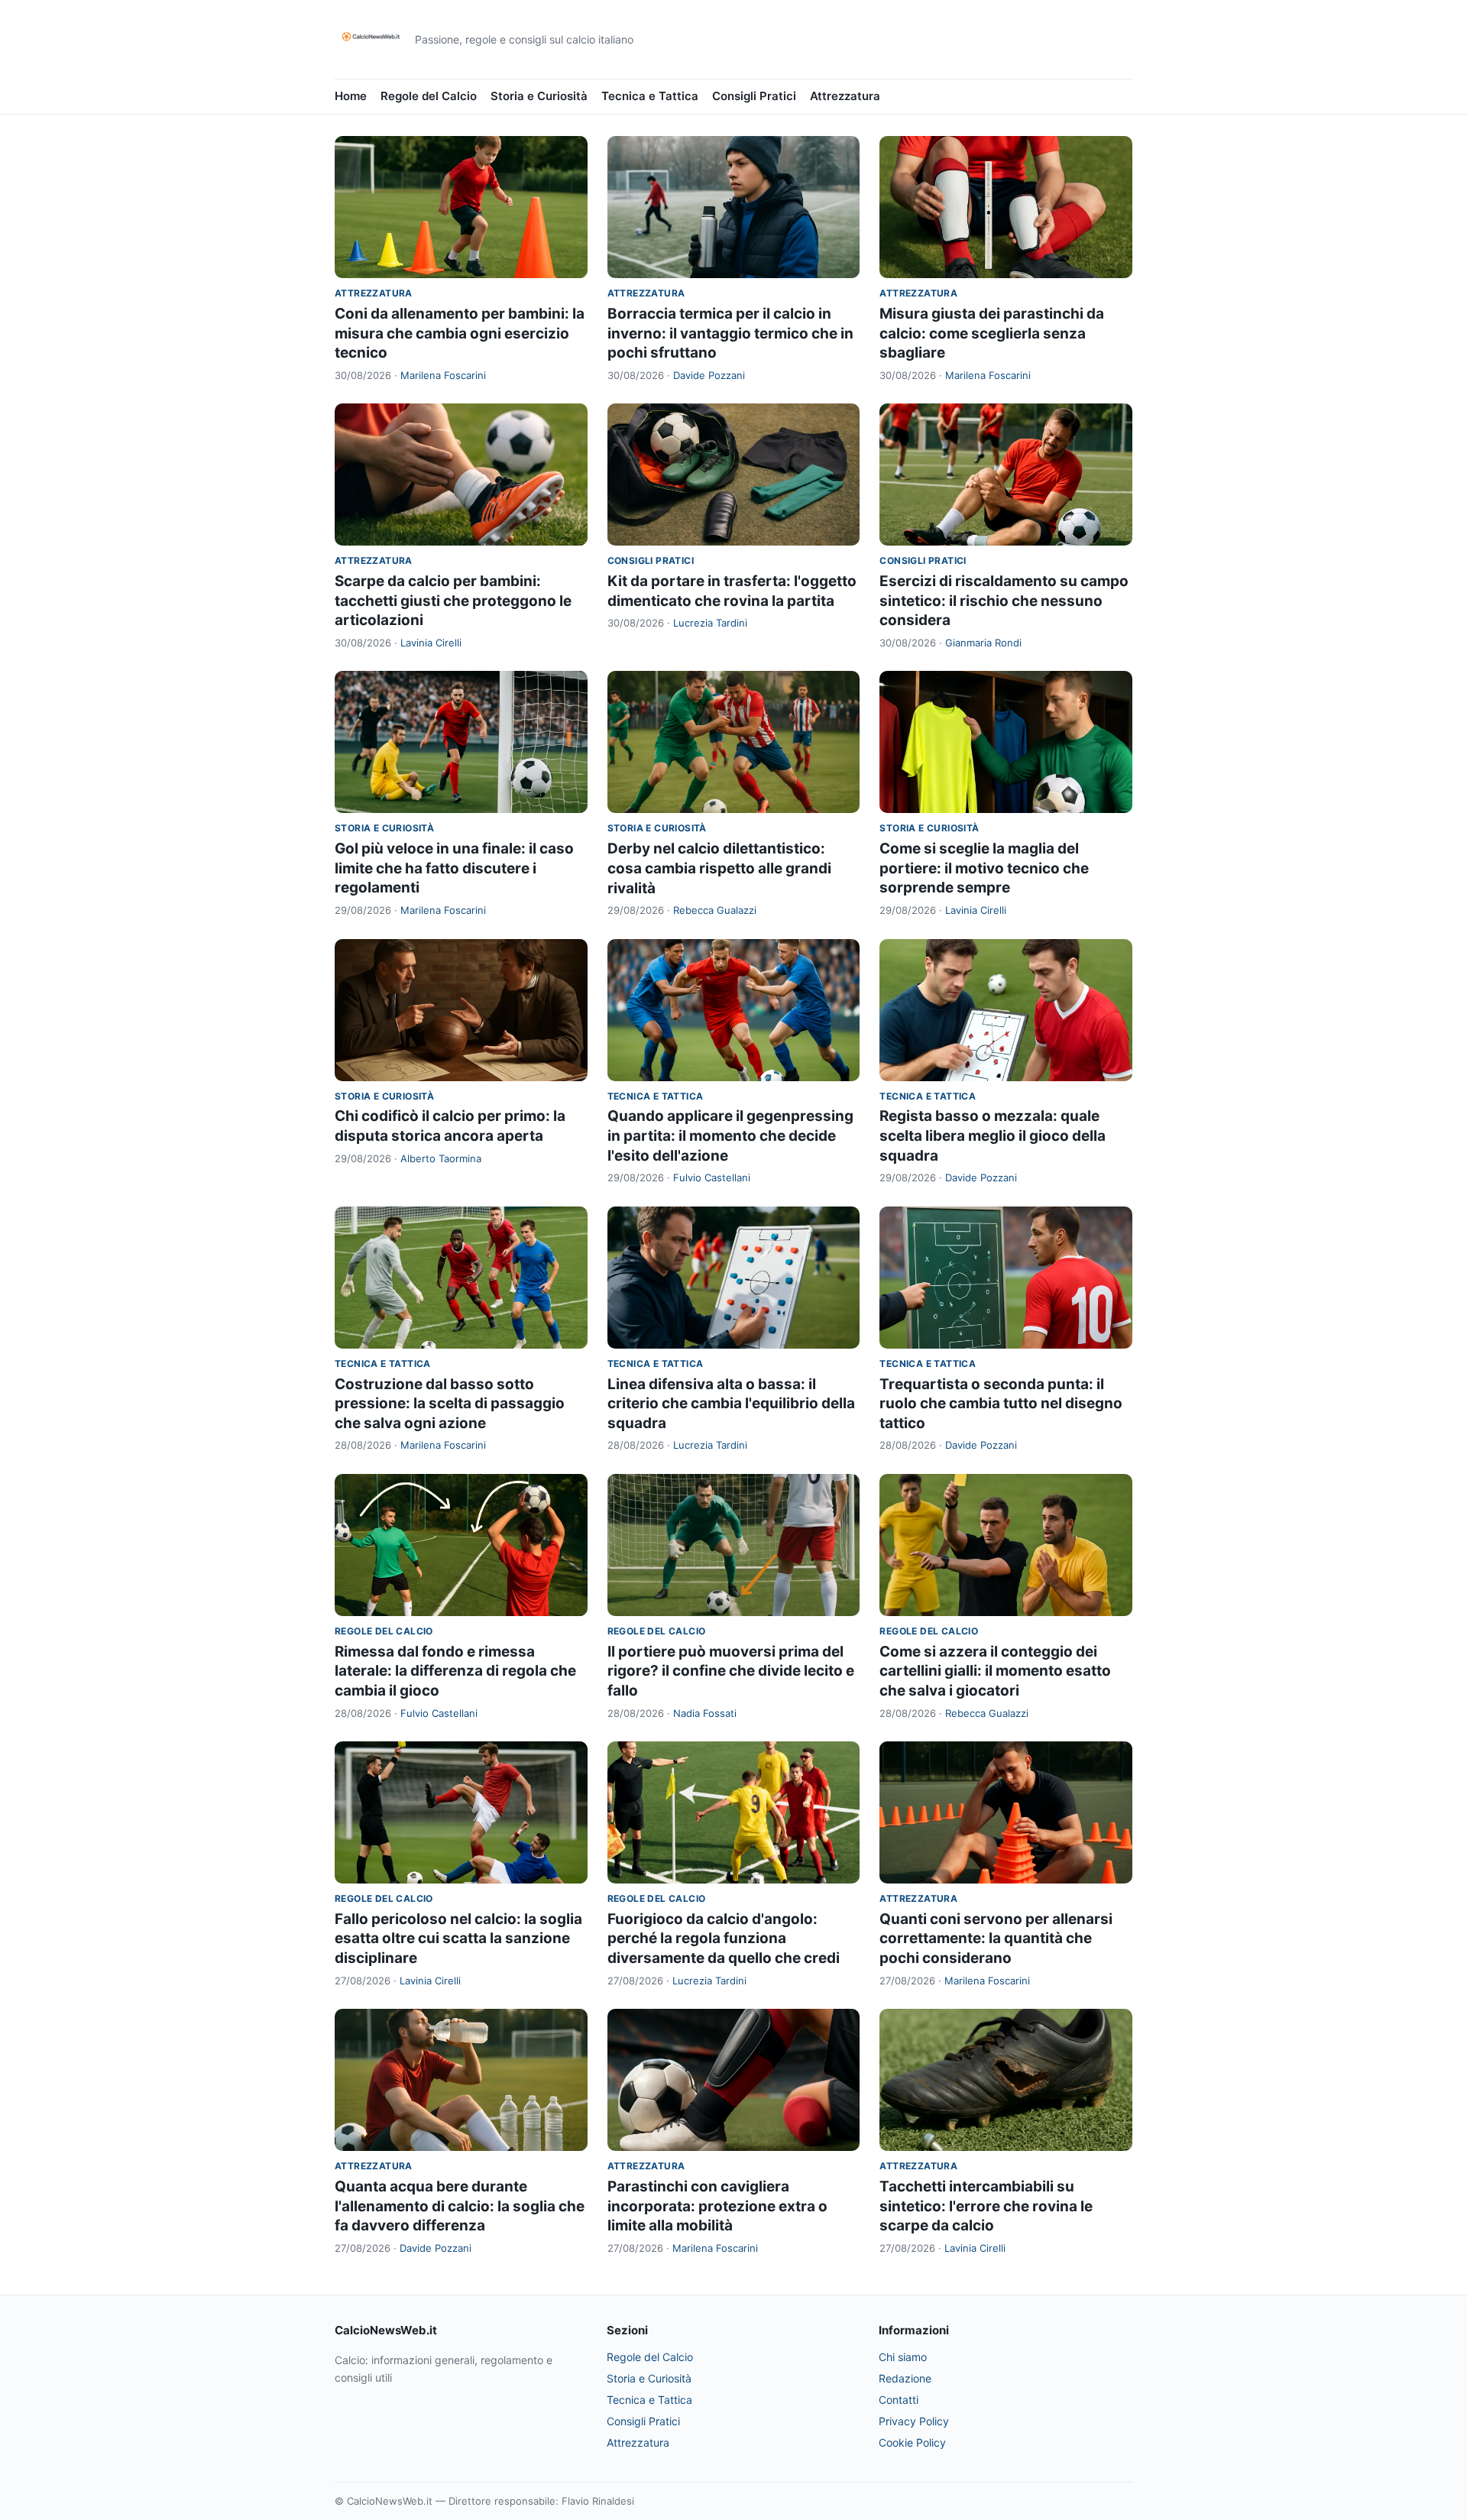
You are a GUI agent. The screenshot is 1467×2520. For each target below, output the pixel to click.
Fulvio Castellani (712, 1177)
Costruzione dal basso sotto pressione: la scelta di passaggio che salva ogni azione (450, 1404)
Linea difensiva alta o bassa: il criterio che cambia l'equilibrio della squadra (731, 1404)
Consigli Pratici (754, 96)
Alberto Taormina (441, 1158)
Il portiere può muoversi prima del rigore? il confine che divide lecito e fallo (731, 1671)
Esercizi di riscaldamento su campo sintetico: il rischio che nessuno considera (1004, 601)
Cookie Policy (912, 2442)
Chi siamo (903, 2357)
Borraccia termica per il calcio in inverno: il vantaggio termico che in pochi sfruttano (730, 333)
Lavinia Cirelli (431, 643)
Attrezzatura (845, 96)
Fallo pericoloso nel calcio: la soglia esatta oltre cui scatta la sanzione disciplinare (458, 1939)
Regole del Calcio (429, 96)
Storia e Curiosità (539, 96)
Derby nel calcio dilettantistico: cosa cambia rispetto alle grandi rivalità (719, 868)
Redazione (905, 2378)
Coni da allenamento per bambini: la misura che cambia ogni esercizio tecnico (460, 333)
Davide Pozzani (709, 375)
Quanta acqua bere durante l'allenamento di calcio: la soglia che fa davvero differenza (460, 2206)
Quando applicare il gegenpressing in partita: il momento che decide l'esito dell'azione (730, 1135)
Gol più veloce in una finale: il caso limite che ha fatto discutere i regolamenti (454, 868)
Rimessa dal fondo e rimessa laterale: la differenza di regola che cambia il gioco (455, 1671)
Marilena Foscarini (443, 375)
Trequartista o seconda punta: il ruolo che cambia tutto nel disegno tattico (1001, 1404)
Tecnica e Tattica (650, 96)
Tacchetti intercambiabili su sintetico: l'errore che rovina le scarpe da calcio (986, 2206)
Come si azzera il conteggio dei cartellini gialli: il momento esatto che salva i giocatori (995, 1671)
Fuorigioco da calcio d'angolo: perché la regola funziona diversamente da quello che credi (724, 1939)
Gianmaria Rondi (983, 643)
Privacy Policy (914, 2421)
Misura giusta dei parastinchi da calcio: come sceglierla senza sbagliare (992, 333)
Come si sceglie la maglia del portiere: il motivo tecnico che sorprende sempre (984, 868)
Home (351, 96)
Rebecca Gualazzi (715, 910)
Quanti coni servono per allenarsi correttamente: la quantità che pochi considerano (996, 1939)
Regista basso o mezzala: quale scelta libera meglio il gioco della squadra (993, 1135)
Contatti (899, 2400)
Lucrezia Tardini (710, 623)
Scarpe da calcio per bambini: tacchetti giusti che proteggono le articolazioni (453, 601)
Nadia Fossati (705, 1713)
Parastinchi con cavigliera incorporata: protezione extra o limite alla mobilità (717, 2206)
